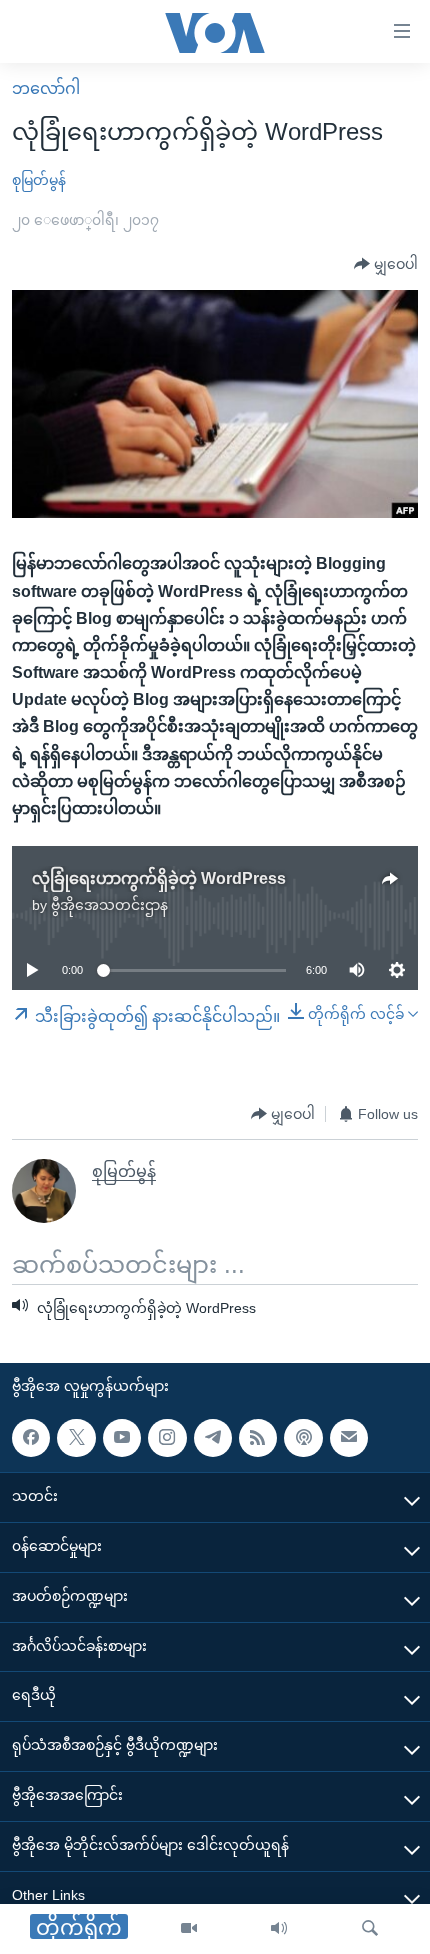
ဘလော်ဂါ (46, 88)
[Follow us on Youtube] (122, 1438)
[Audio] (279, 1929)
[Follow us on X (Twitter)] (76, 1438)
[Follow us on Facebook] (31, 1438)
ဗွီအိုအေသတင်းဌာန (109, 905)
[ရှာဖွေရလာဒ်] (370, 1929)
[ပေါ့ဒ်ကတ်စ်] (303, 1438)
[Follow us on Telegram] (213, 1438)
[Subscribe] (349, 1438)
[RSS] (258, 1438)
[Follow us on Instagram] (167, 1438)
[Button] (386, 265)
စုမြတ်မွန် (39, 180)
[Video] (189, 1929)
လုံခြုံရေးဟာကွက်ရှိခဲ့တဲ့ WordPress (159, 878)
